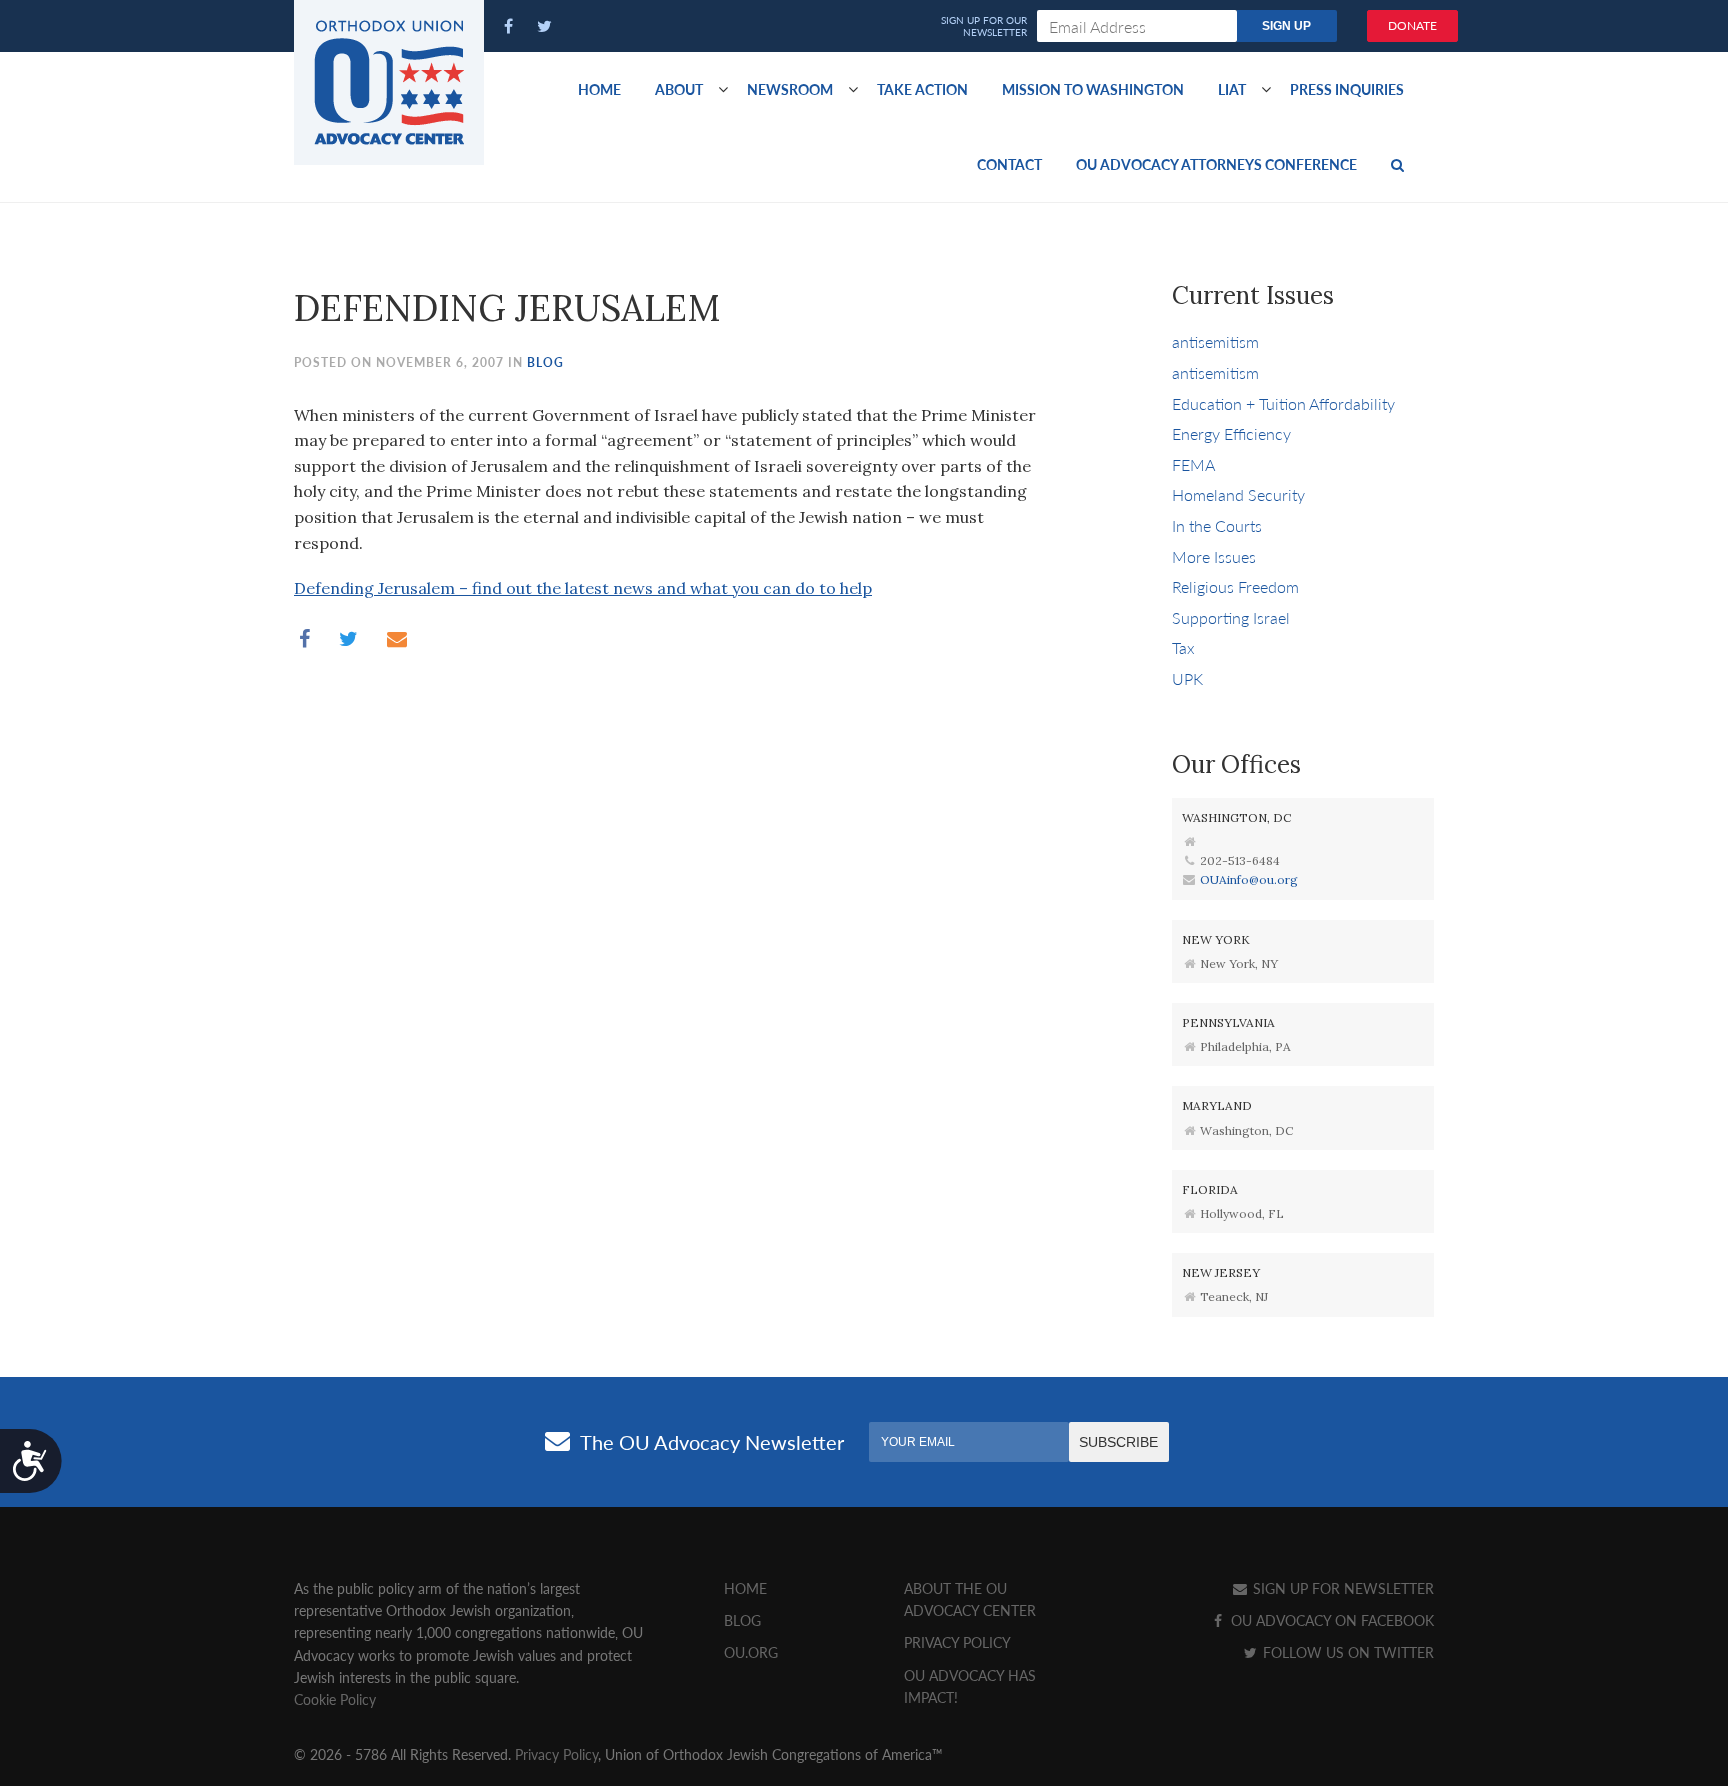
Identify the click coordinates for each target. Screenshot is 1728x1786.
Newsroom (790, 89)
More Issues (1214, 556)
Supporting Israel (1231, 617)
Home (599, 89)
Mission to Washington (1093, 89)
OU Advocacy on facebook (1330, 1620)
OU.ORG (751, 1652)
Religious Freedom (1235, 586)
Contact (1009, 164)
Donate (1412, 25)
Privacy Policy (957, 1642)
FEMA (1193, 464)
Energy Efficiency (1231, 433)
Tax (1183, 647)
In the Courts (1217, 525)
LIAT (1232, 89)
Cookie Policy (335, 1699)
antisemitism (1215, 341)
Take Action (922, 89)
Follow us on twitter (1346, 1652)
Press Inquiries (1347, 89)
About (679, 89)
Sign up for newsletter (1341, 1588)
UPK (1187, 678)
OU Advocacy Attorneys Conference (1216, 164)
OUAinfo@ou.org (1249, 879)
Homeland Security (1238, 494)
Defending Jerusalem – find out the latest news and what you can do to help (583, 588)
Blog (545, 362)
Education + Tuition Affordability (1283, 403)
